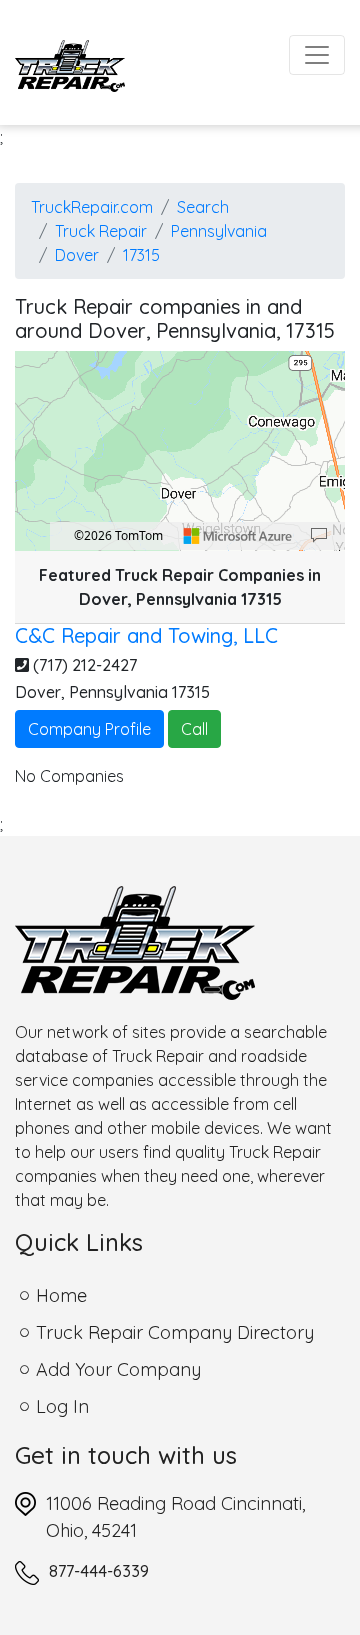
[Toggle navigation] (317, 55)
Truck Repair (101, 231)
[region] (180, 451)
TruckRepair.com (92, 207)
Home (61, 1295)
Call (194, 729)
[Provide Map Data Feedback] (319, 536)
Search (203, 207)
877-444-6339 (99, 1571)
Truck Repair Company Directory (175, 1332)
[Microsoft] (238, 536)
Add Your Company (118, 1369)
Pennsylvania (219, 231)
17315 (141, 255)
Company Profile (89, 729)
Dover (77, 255)
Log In (62, 1406)
